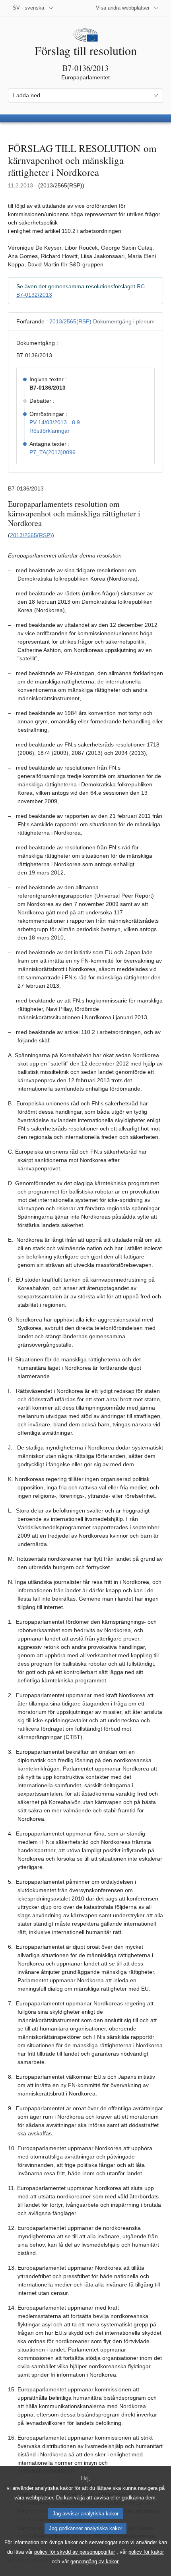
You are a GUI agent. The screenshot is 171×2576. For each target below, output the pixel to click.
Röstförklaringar (50, 431)
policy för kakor (146, 2552)
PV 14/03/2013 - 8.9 (55, 422)
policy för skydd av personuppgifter (75, 2552)
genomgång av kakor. (95, 2561)
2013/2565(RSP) (70, 321)
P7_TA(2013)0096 (52, 452)
